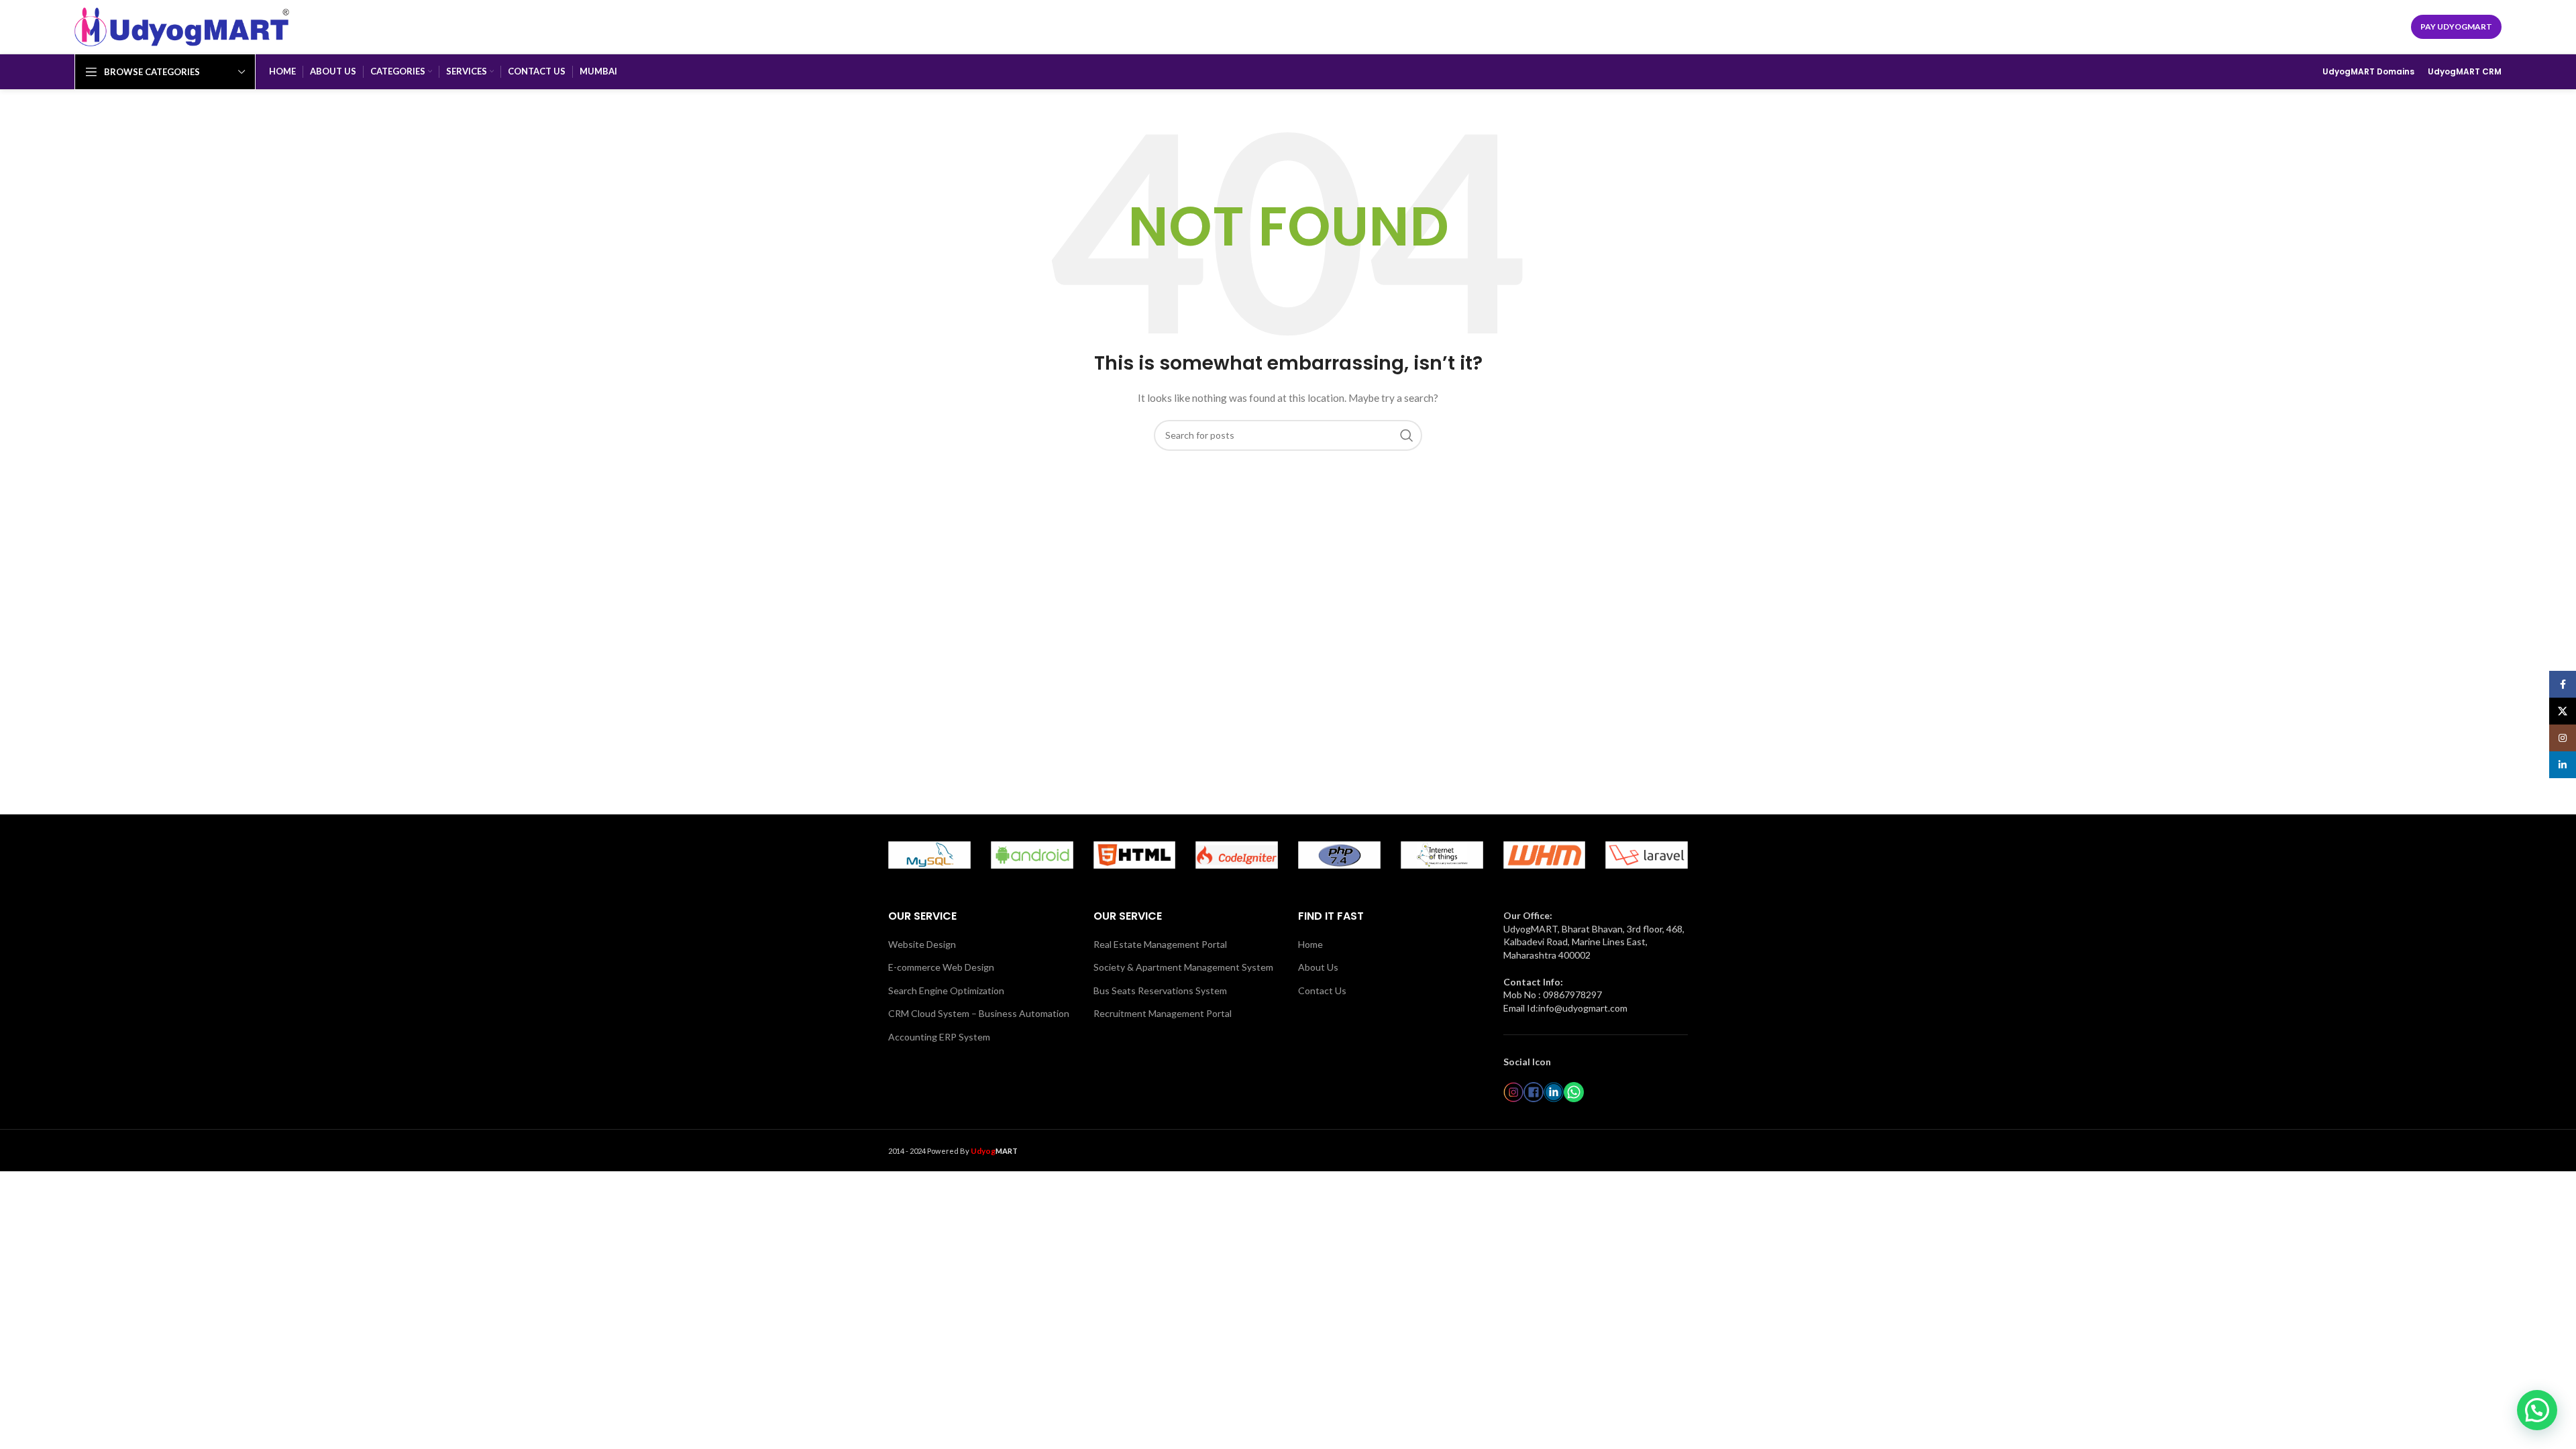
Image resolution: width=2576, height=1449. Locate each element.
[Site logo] (182, 26)
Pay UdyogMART (2456, 26)
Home (1310, 944)
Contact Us (1322, 990)
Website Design (922, 944)
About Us (1318, 967)
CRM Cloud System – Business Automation (979, 1013)
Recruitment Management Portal (1163, 1013)
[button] (2537, 1410)
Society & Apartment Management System (1183, 967)
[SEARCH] (1407, 435)
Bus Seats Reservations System (1160, 990)
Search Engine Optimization (946, 990)
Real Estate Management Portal (1160, 944)
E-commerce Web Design (941, 967)
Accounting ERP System (939, 1037)
